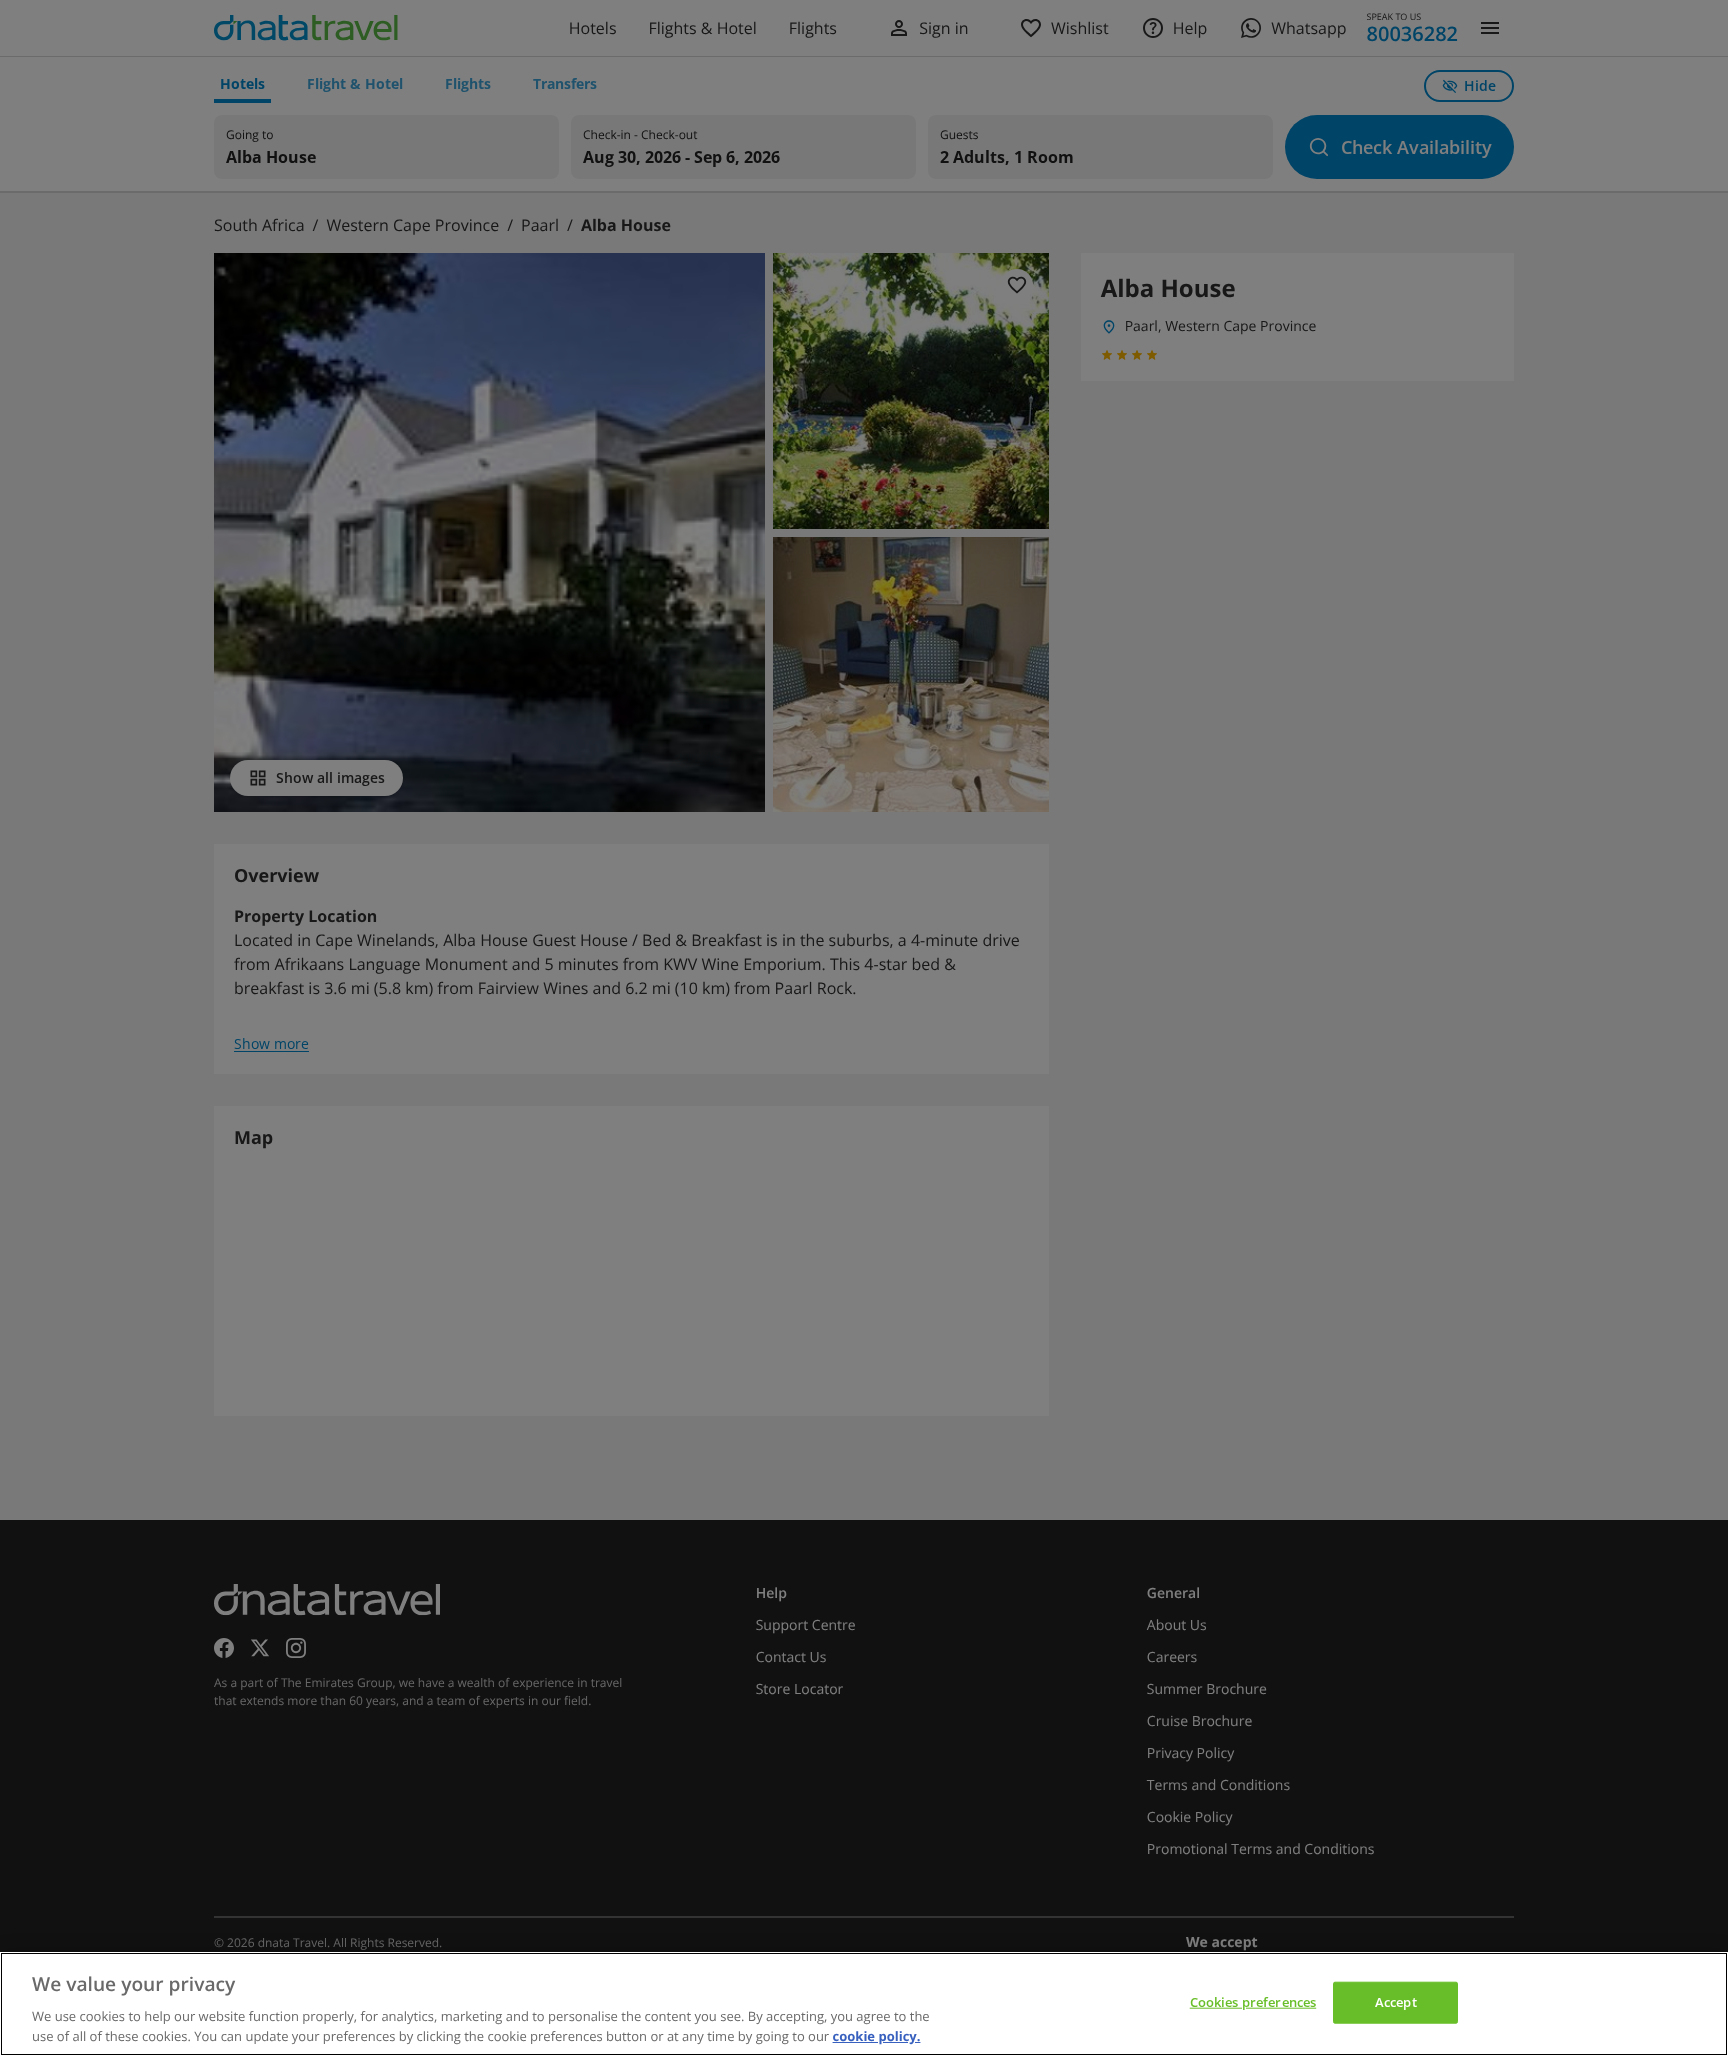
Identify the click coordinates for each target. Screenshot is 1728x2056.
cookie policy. (877, 2035)
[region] (864, 2004)
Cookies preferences (1253, 2002)
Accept (1396, 2002)
